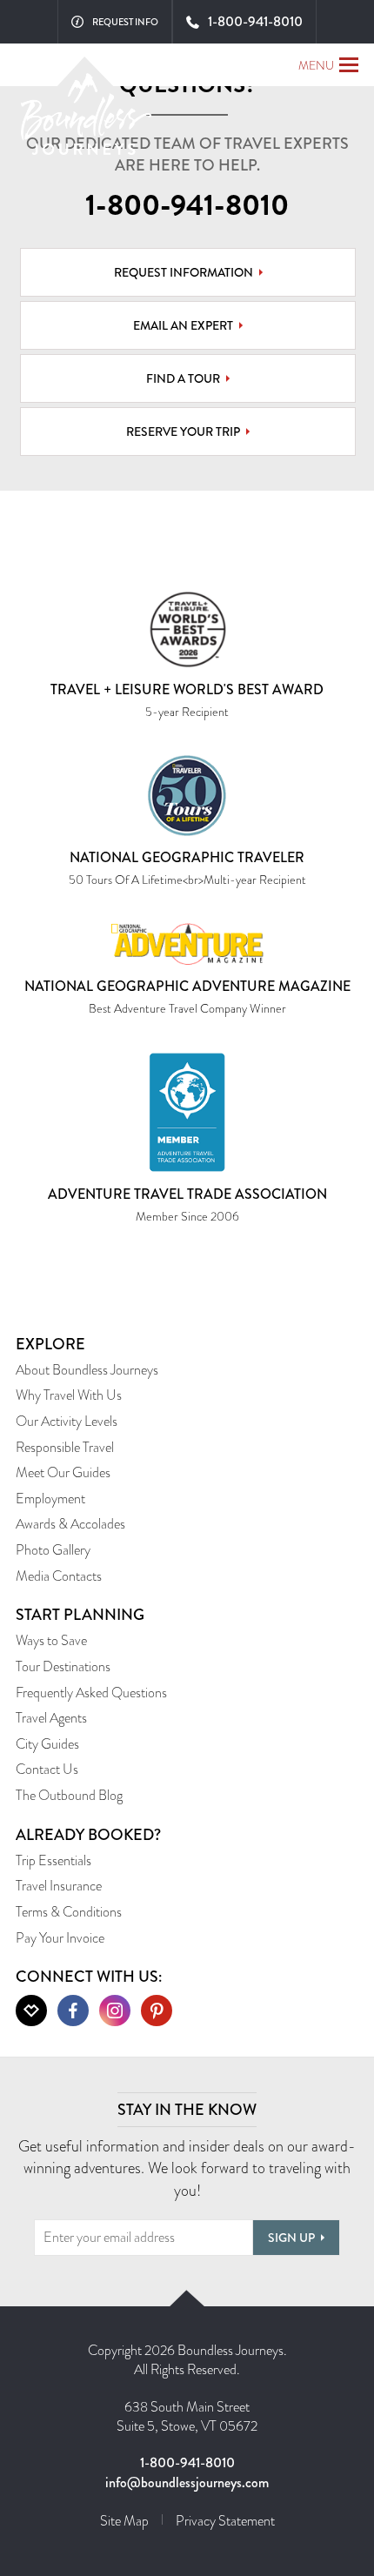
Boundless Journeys (86, 120)
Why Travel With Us (69, 1395)
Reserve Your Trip (183, 432)
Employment (50, 1499)
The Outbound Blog (69, 1795)
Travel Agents (51, 1718)
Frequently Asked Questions (91, 1693)
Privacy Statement (225, 2521)
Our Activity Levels (67, 1421)
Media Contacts (59, 1576)
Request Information (184, 272)
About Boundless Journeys (87, 1370)
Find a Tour (183, 378)
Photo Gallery (53, 1550)
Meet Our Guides (63, 1472)
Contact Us (47, 1769)
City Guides (47, 1744)
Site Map (124, 2521)
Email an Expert (183, 325)
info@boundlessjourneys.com (187, 2482)
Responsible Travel (65, 1447)
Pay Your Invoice (60, 1938)
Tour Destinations (63, 1666)
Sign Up (291, 2238)
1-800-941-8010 (187, 205)
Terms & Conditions (69, 1912)
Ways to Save (51, 1640)
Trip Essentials (53, 1860)
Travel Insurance (59, 1886)
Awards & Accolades (70, 1524)
